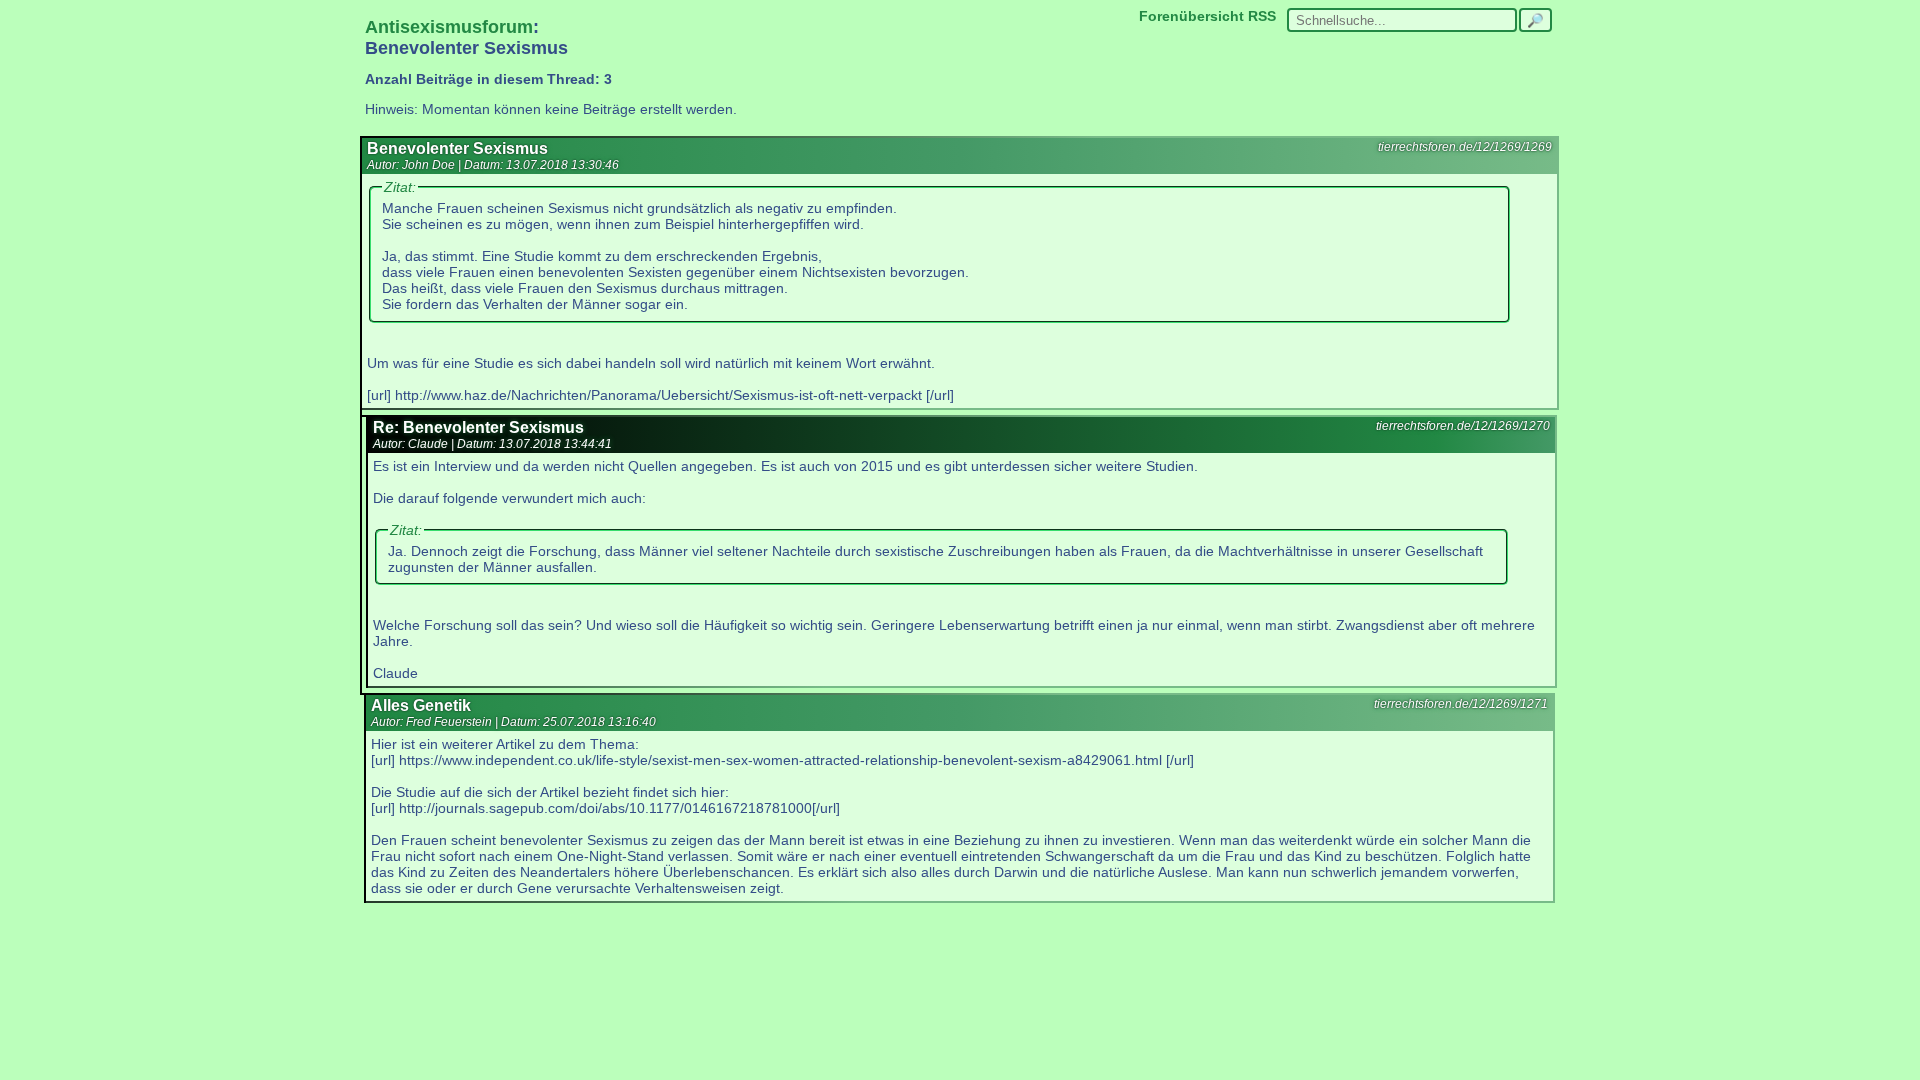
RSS (1262, 16)
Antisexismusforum (449, 27)
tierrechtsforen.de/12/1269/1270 (1463, 426)
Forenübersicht (1191, 16)
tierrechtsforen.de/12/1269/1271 (1461, 704)
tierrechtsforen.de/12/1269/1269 (1465, 147)
